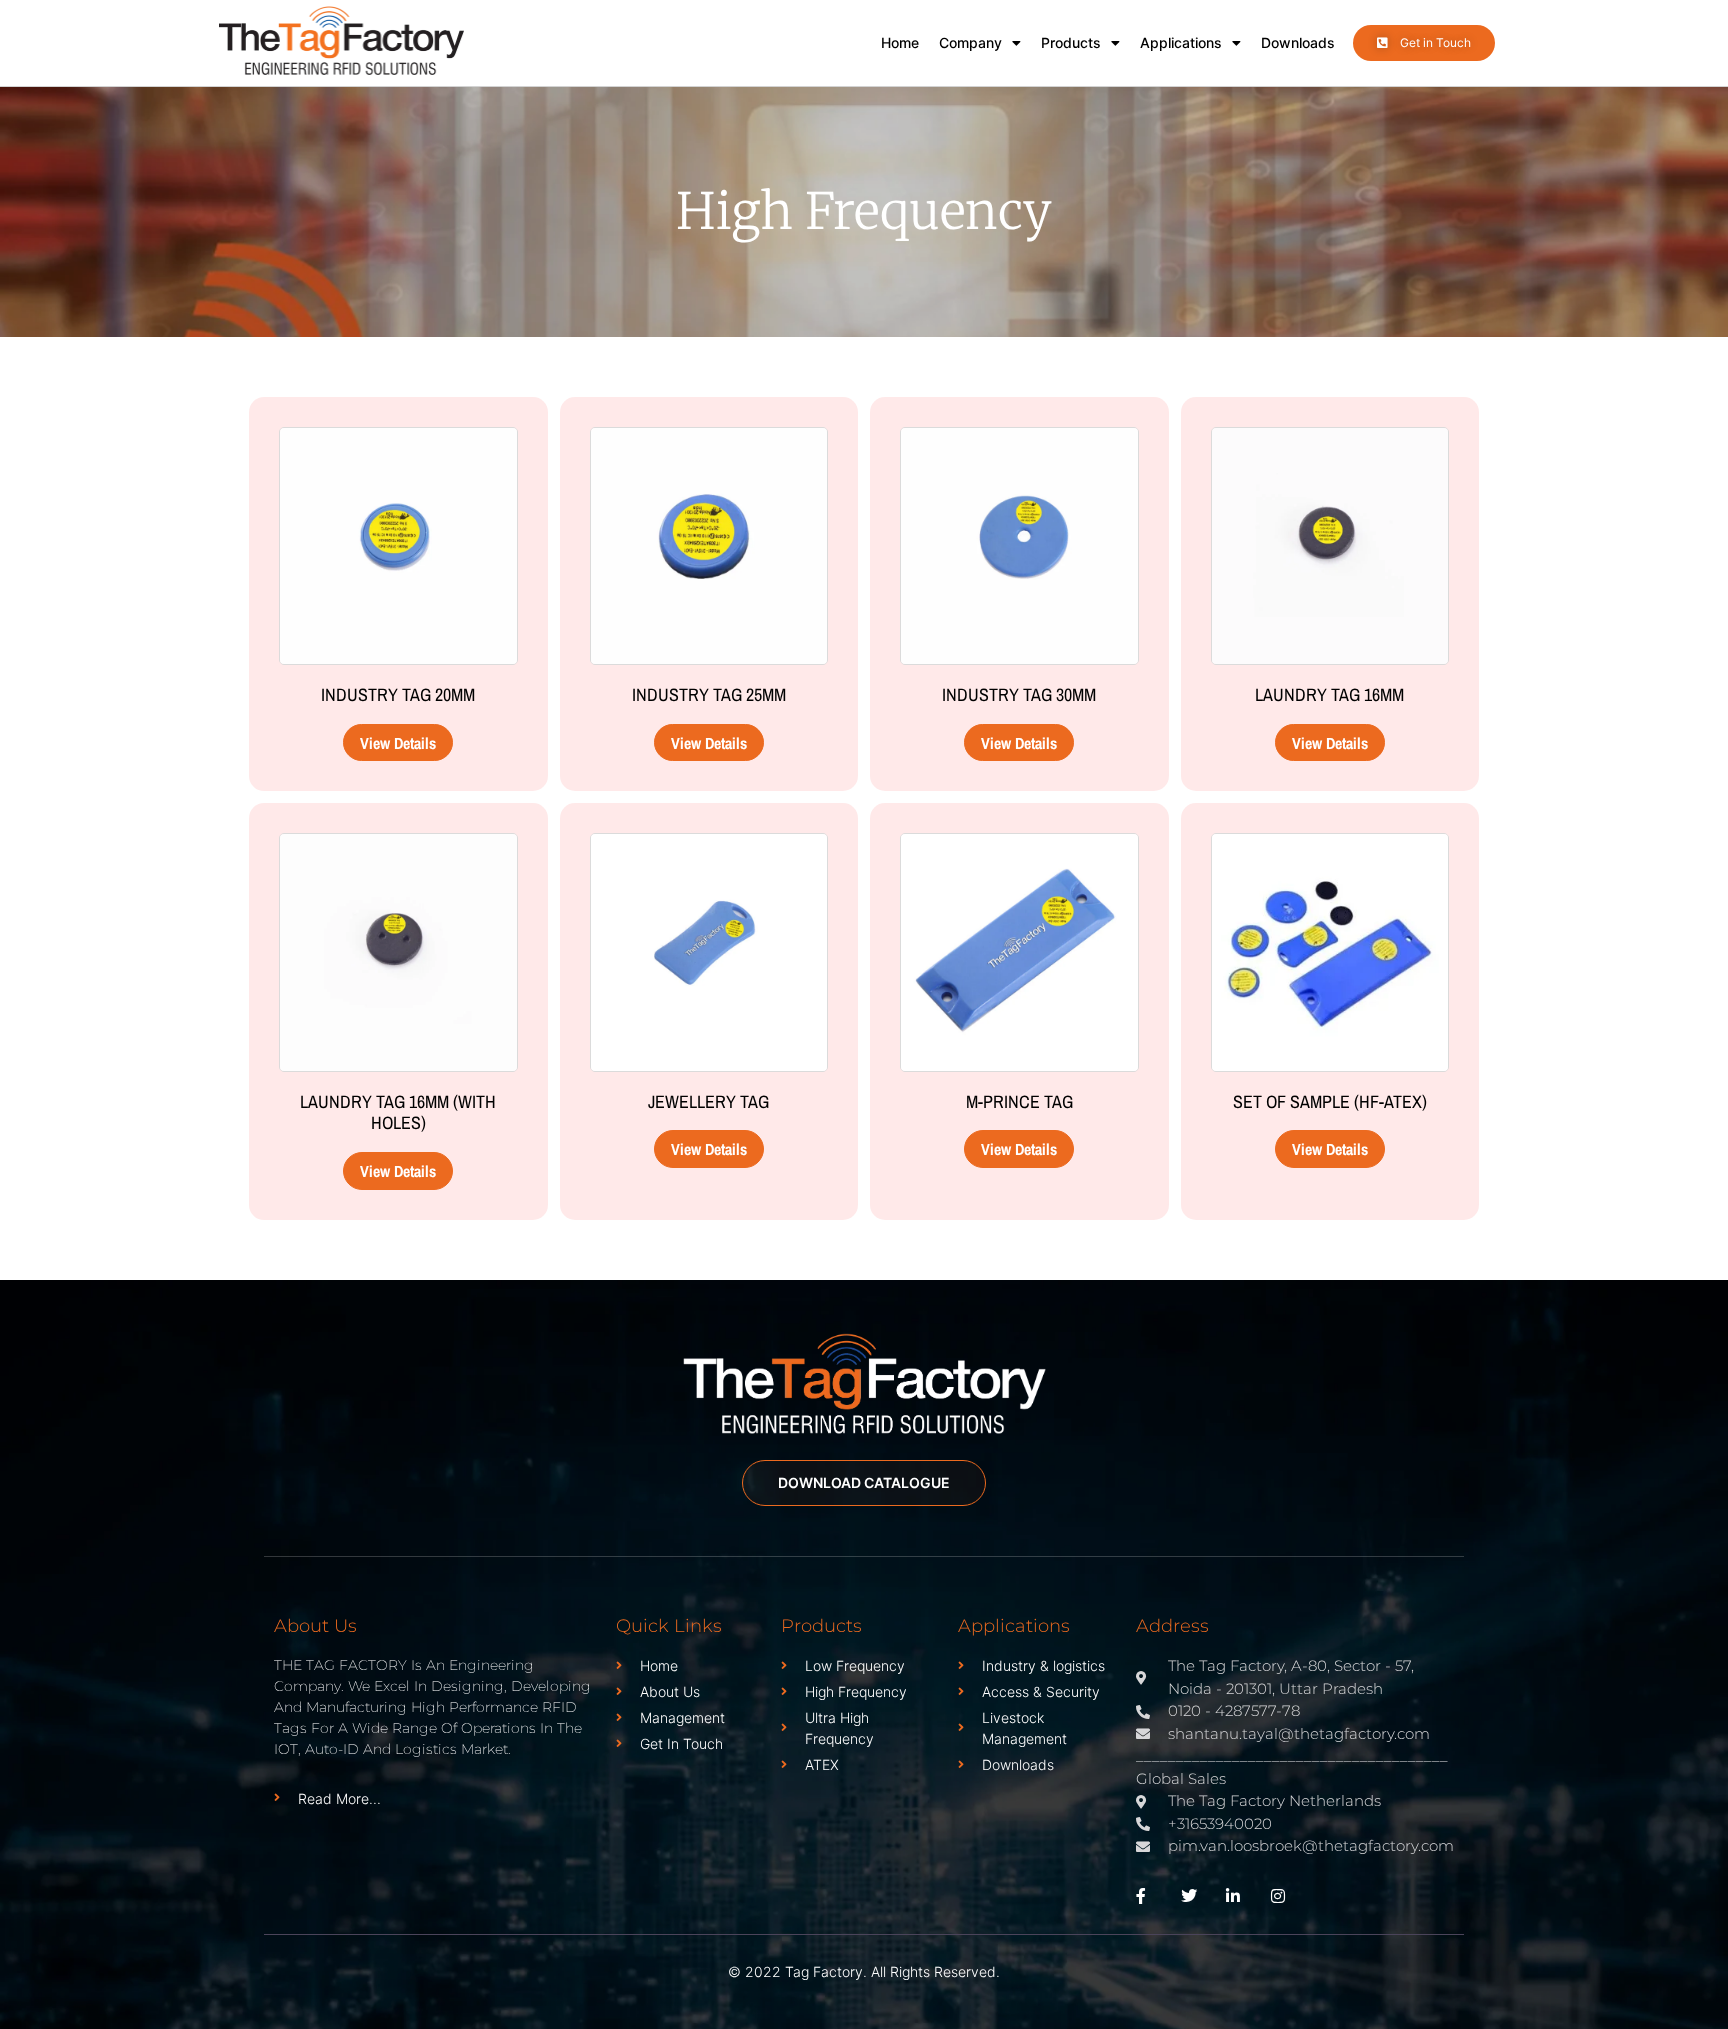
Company (970, 42)
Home (900, 42)
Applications (1181, 42)
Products (1071, 42)
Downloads (1298, 42)
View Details (398, 743)
